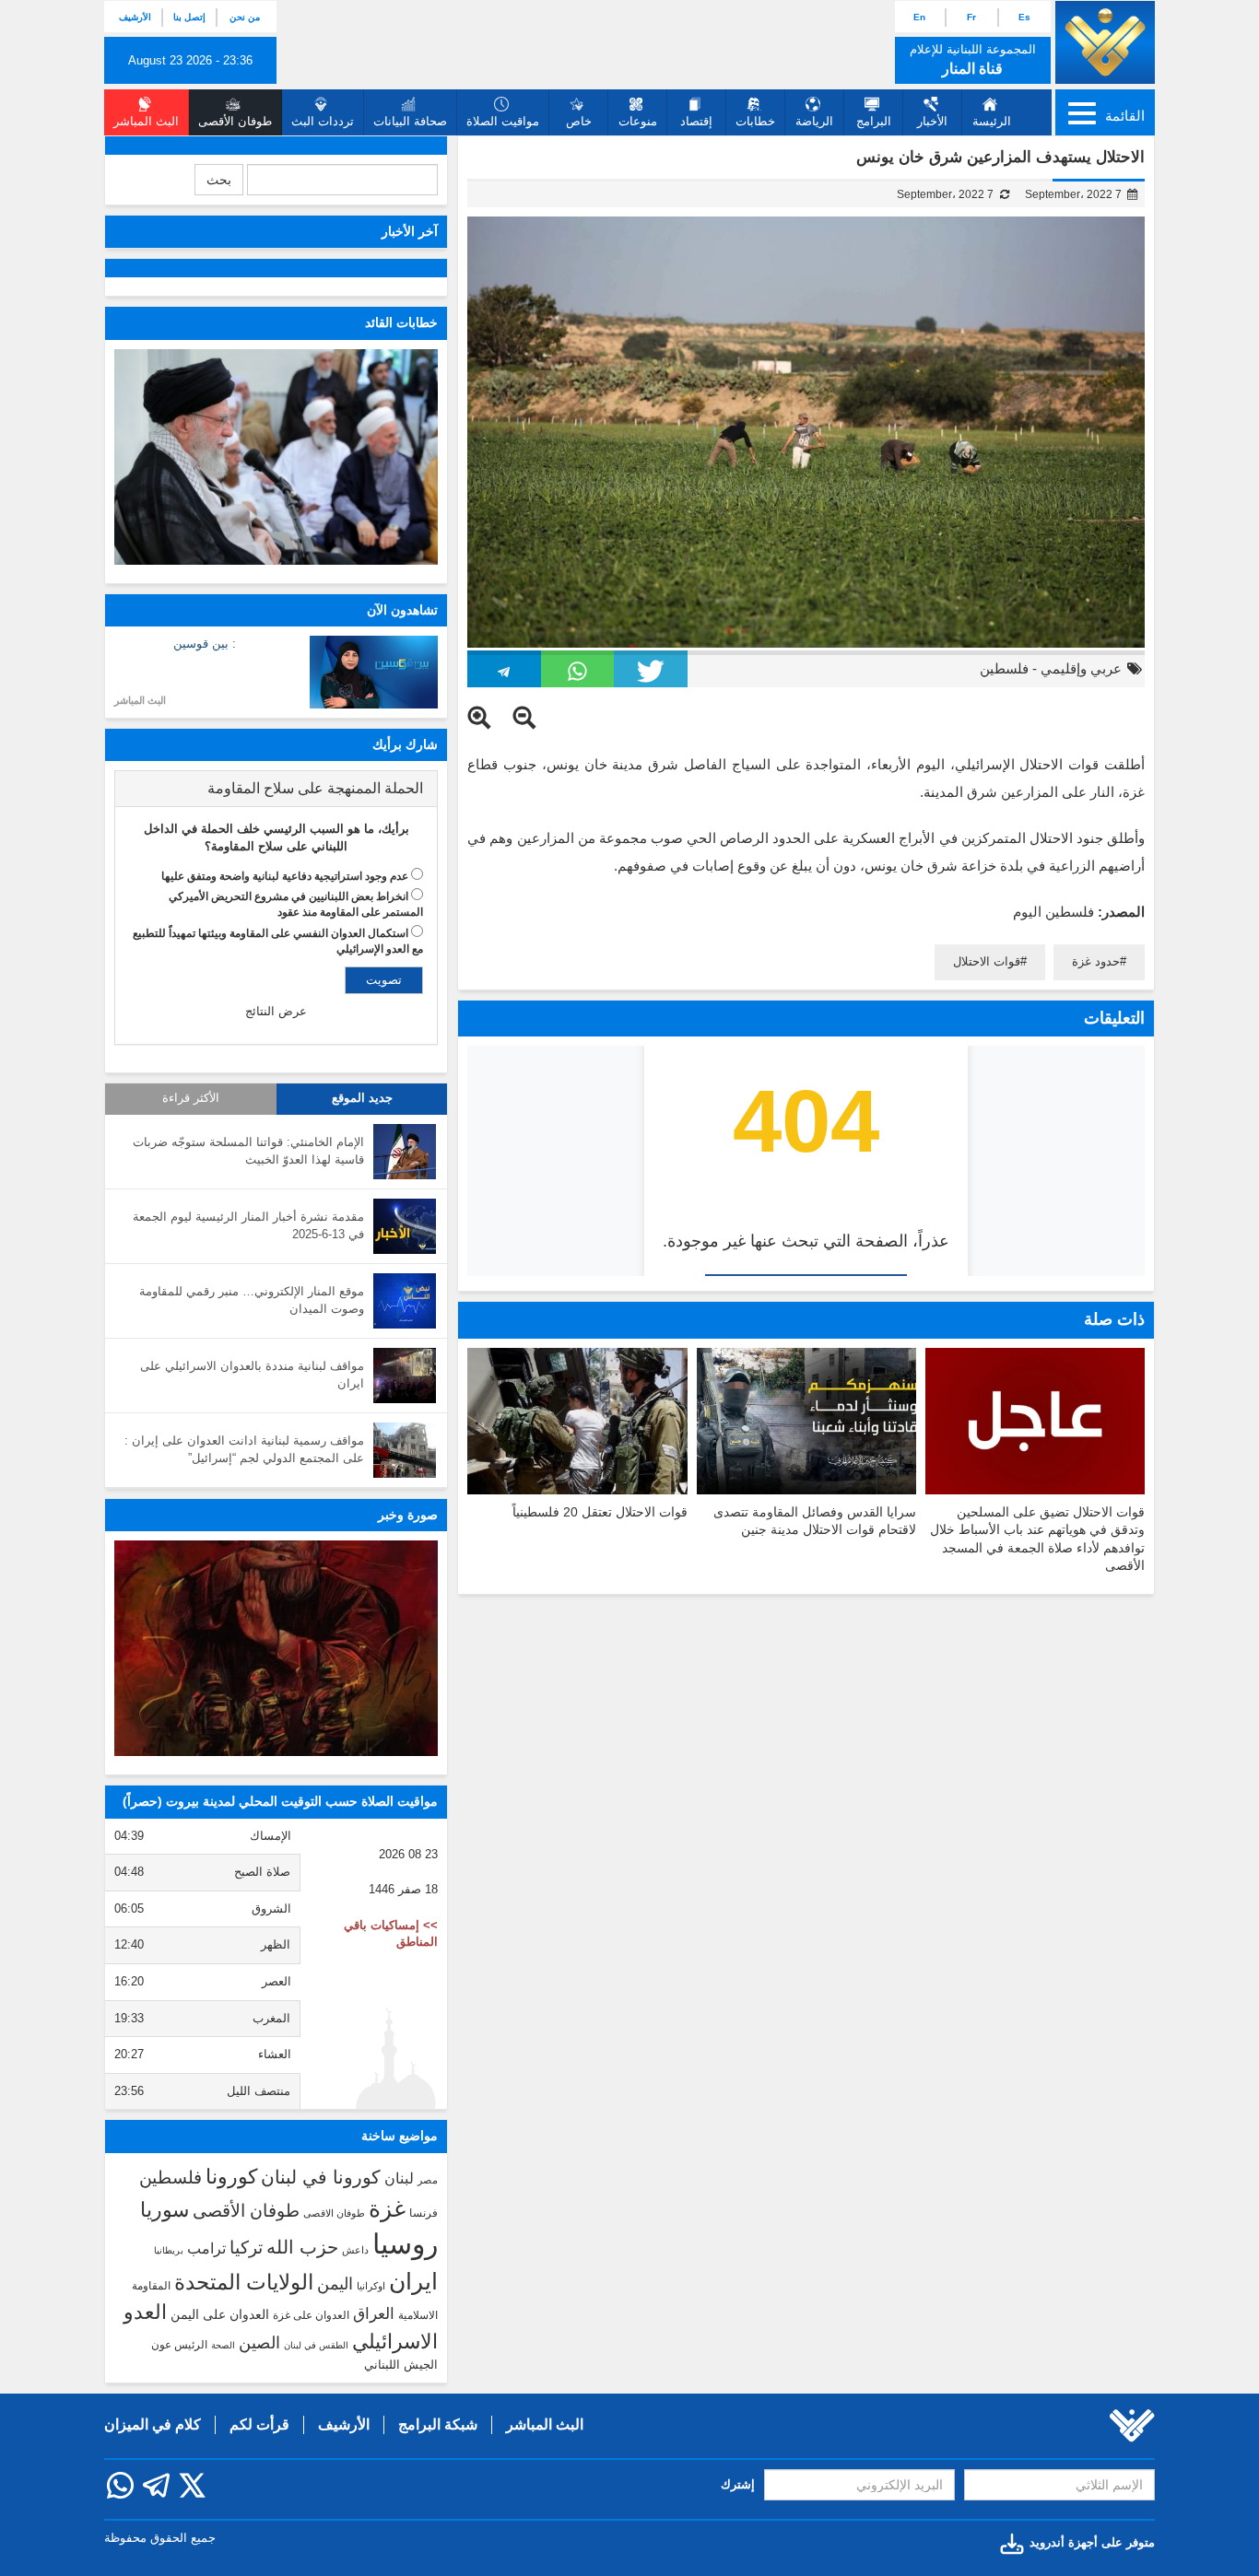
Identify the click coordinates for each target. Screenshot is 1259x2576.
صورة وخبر (408, 1515)
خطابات (755, 121)
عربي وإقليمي (1081, 668)
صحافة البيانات (410, 121)
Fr (971, 17)
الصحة (223, 2345)
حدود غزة (1096, 961)
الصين (259, 2342)
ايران (413, 2281)
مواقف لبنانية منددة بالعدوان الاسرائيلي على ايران (252, 1375)
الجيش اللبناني (401, 2365)
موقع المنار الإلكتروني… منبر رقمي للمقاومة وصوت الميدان (252, 1300)
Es (1024, 17)
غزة (387, 2208)
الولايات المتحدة (244, 2282)
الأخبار (932, 121)
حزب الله (302, 2247)
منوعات (638, 121)
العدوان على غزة (311, 2315)
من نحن (245, 17)
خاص (579, 121)
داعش (355, 2250)
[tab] (276, 789)
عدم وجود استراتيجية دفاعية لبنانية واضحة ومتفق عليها (285, 876)
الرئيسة (992, 121)
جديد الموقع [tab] (362, 1098)
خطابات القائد (401, 322)
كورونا (231, 2177)
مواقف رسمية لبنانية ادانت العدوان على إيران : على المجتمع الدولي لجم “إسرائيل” (244, 1449)
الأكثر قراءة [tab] (191, 1098)
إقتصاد (696, 121)
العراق (374, 2313)
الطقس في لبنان (316, 2345)
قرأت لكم (259, 2424)
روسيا (405, 2244)
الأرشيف (135, 17)
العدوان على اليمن (220, 2315)
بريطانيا (169, 2250)
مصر (428, 2180)
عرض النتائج (276, 1011)
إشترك (738, 2484)
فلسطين (1004, 668)
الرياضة (814, 121)
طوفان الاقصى (334, 2213)
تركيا (246, 2248)
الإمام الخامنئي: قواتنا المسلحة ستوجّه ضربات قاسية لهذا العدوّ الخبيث (248, 1151)
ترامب (206, 2248)
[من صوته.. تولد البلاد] (276, 1648)
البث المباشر (140, 700)
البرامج (874, 121)
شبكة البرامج (438, 2424)
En (919, 17)
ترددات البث (323, 121)
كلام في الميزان (153, 2424)
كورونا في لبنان (321, 2177)
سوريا (165, 2210)
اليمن (335, 2284)
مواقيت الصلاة (503, 121)
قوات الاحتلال (987, 961)
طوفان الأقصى (246, 2211)
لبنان (399, 2178)
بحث (219, 180)
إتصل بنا (189, 17)
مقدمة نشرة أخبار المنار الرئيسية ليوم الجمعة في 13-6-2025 (248, 1225)
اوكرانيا (371, 2286)
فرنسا (424, 2213)
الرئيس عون (179, 2345)
